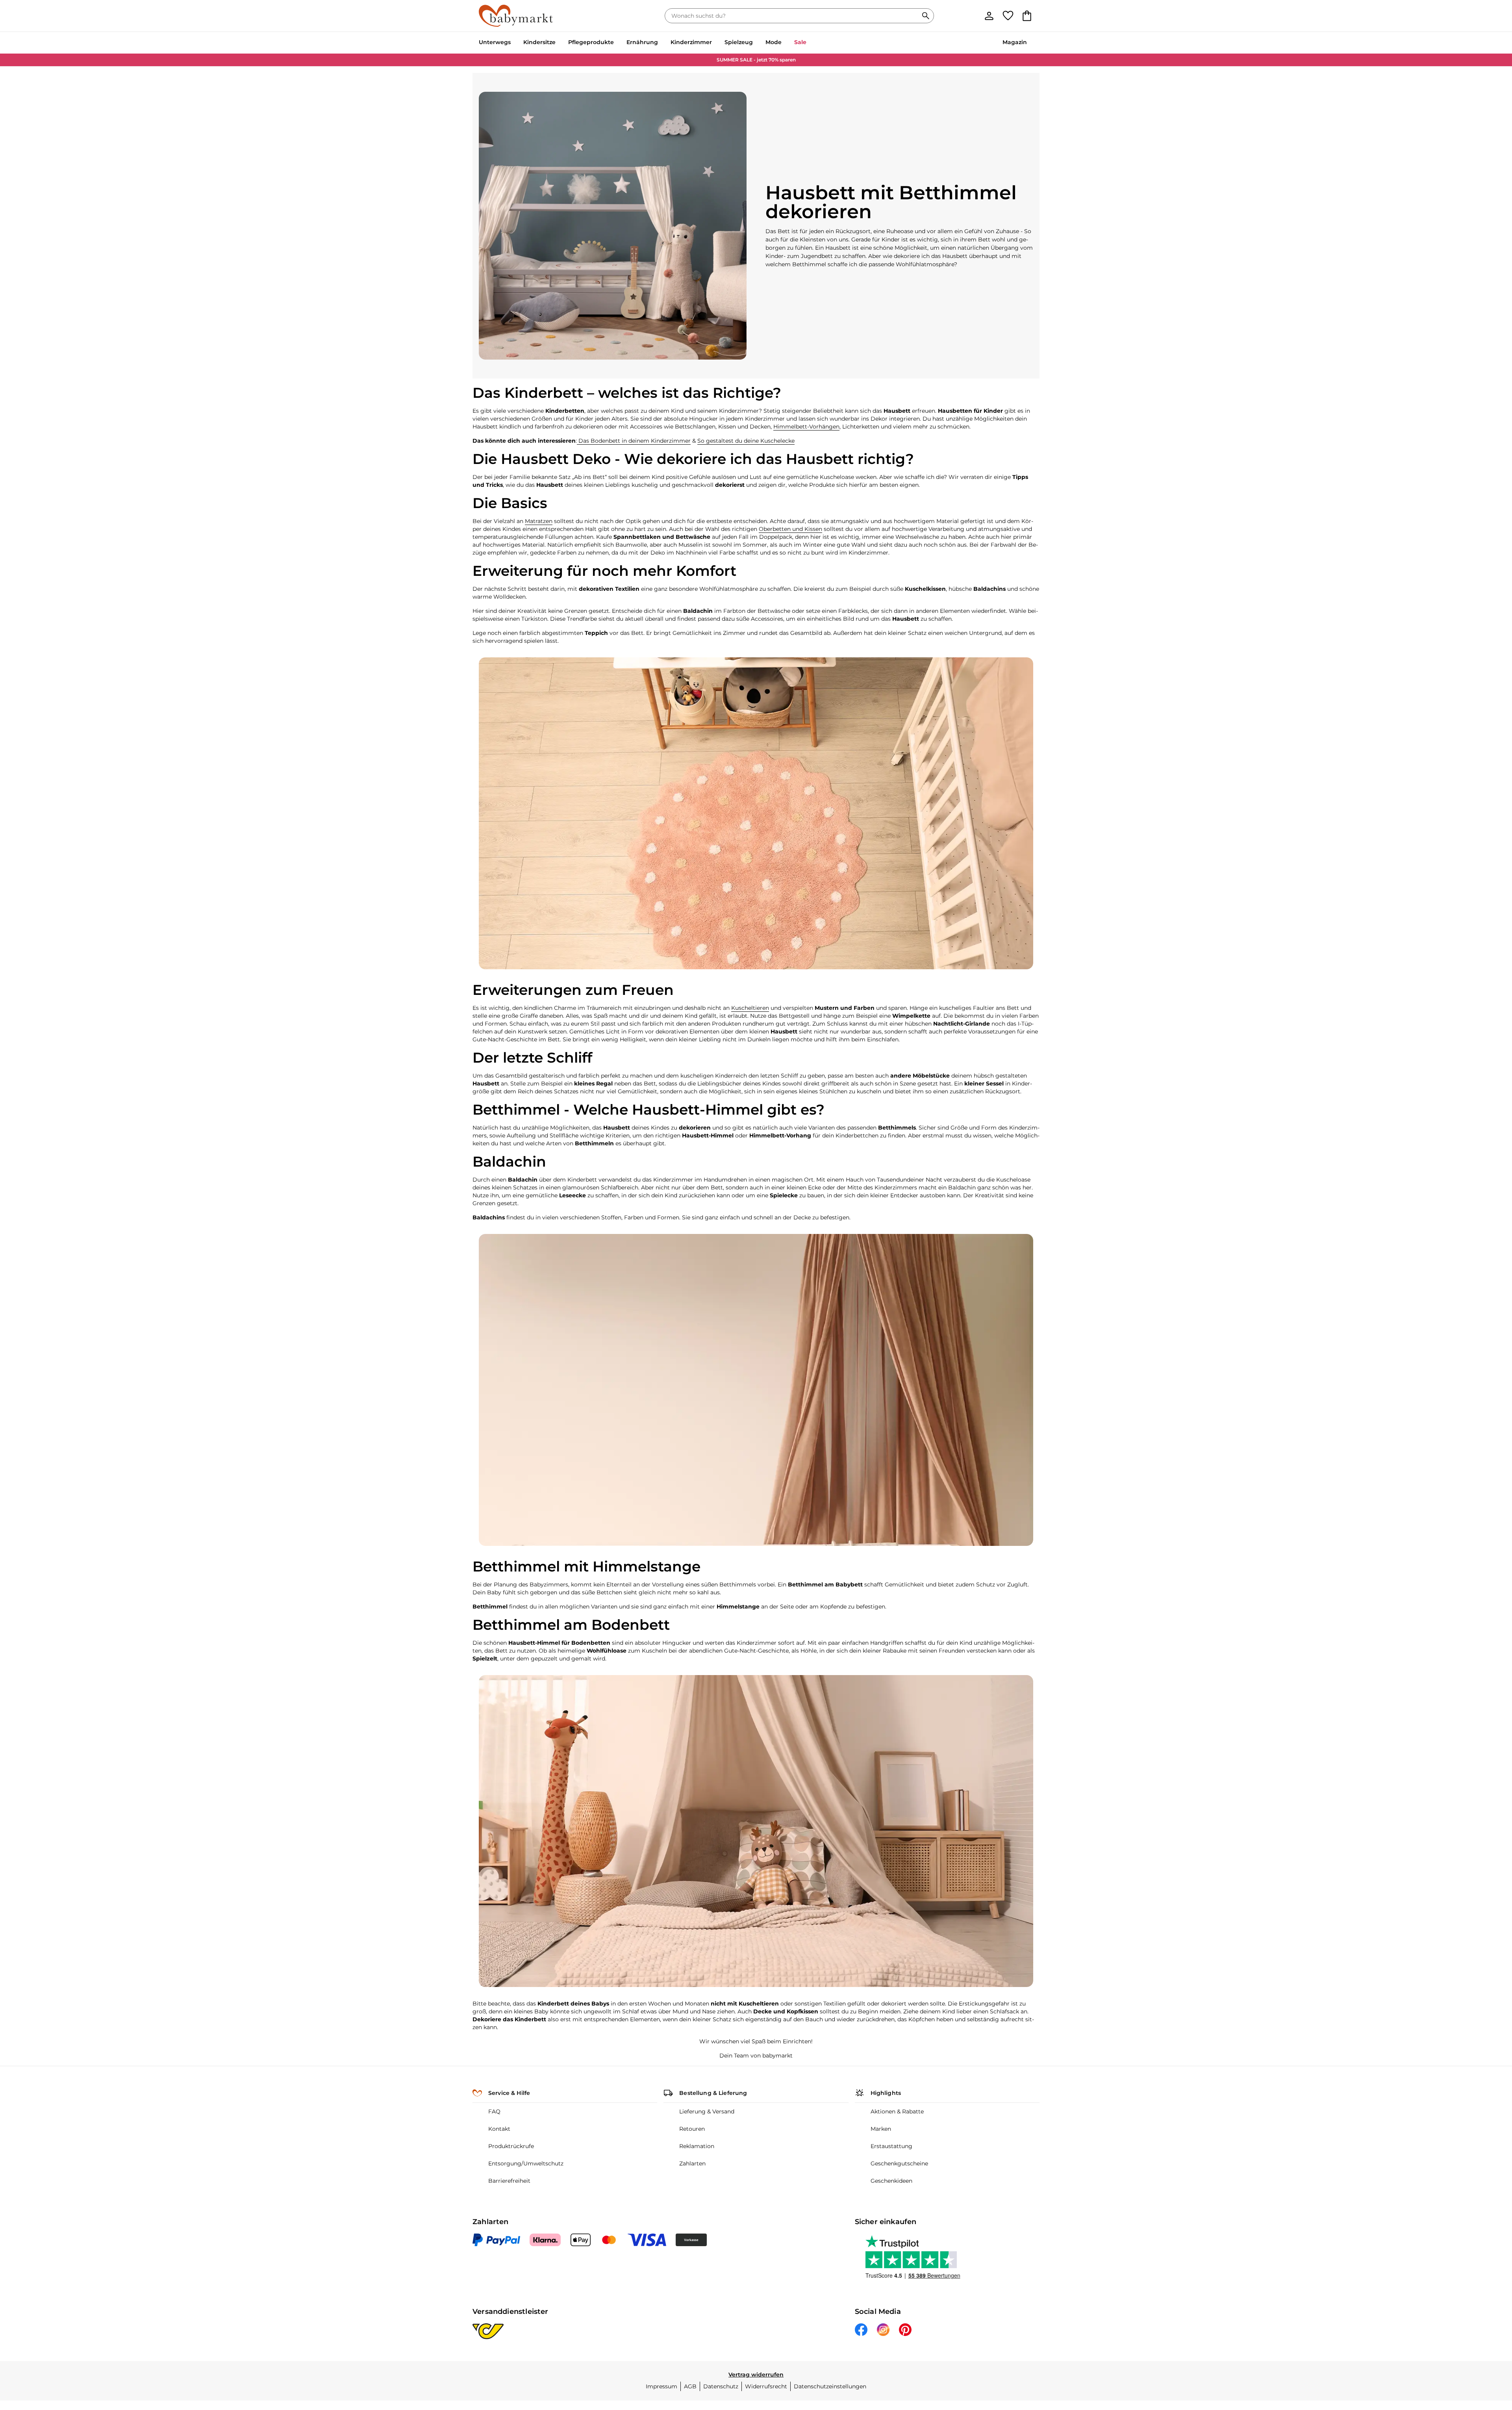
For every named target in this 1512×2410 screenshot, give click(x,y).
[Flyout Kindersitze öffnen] (559, 43)
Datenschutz (721, 2386)
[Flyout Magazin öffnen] (1030, 43)
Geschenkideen (891, 2181)
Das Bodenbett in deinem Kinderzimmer (634, 441)
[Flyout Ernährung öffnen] (661, 43)
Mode (774, 42)
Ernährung (642, 42)
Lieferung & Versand (707, 2111)
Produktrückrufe (511, 2146)
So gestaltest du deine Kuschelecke (746, 441)
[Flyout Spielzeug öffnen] (756, 43)
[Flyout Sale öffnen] (810, 43)
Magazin (1015, 42)
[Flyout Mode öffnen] (785, 43)
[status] (793, 16)
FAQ (494, 2111)
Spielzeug (739, 42)
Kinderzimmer (691, 42)
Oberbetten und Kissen (790, 529)
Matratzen (539, 521)
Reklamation (697, 2146)
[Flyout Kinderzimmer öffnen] (715, 43)
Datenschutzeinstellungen (830, 2386)
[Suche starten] (926, 16)
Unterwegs (495, 42)
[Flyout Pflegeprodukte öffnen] (617, 43)
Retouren (692, 2129)
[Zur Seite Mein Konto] (989, 16)
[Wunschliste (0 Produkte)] (1008, 16)
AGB (690, 2386)
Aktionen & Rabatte (897, 2111)
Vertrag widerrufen (756, 2375)
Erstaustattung (891, 2146)
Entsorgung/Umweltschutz (526, 2163)
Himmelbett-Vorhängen (806, 427)
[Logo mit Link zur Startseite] (516, 16)
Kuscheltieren (750, 1008)
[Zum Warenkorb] (1027, 16)
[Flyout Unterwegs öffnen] (514, 43)
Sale (800, 42)
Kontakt (499, 2129)
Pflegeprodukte (591, 42)
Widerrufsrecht (766, 2386)
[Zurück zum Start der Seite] (1487, 2353)
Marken (881, 2129)
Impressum (661, 2386)
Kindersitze (539, 42)
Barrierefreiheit (509, 2181)
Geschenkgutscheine (899, 2163)
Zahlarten (692, 2163)
